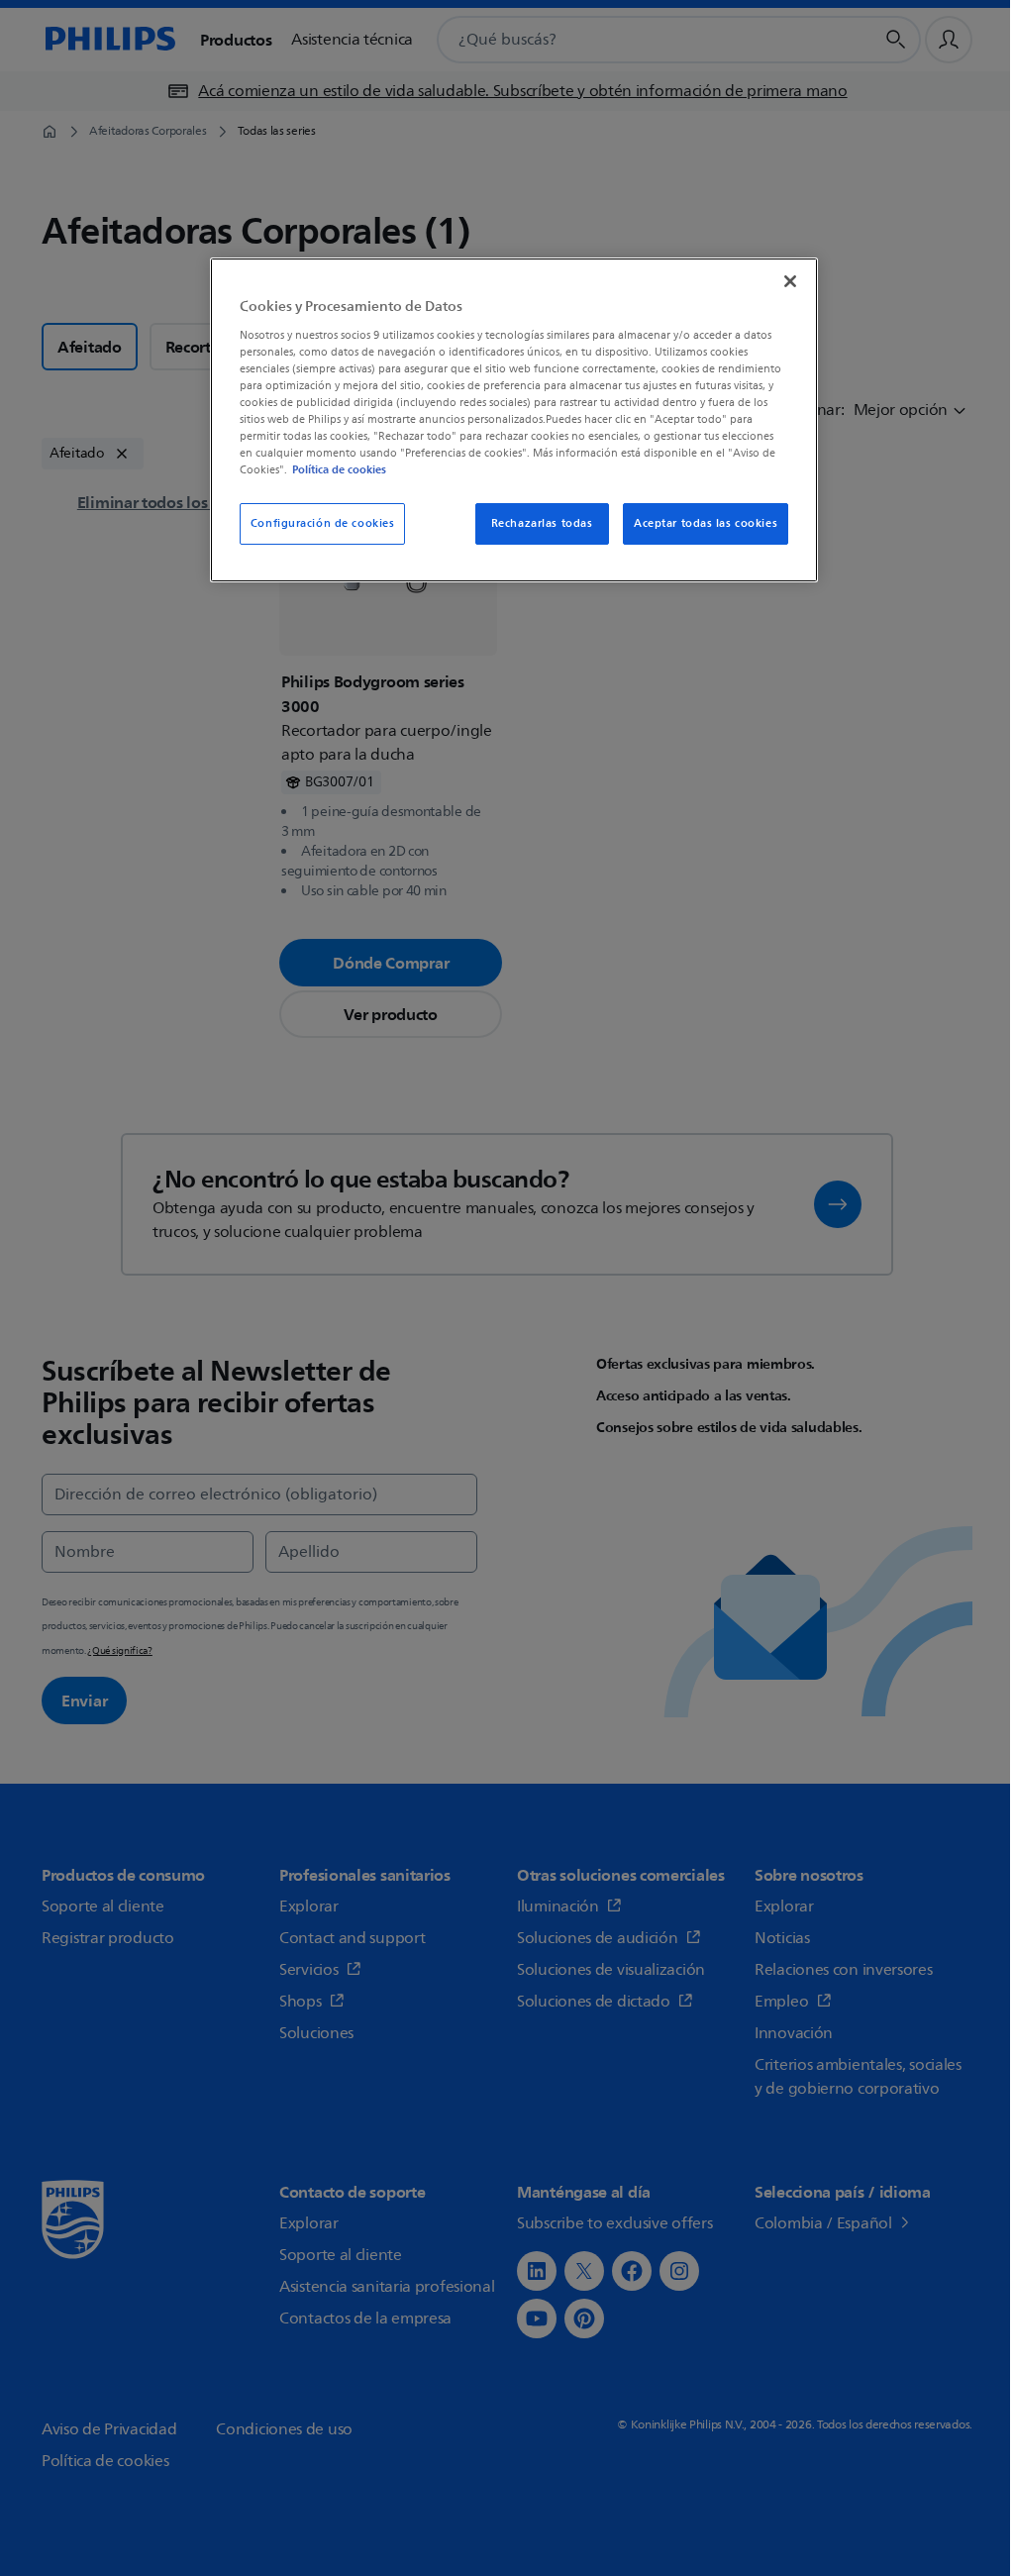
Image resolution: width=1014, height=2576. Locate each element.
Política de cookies (339, 469)
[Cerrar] (790, 281)
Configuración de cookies (323, 523)
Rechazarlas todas (542, 523)
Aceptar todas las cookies (706, 523)
